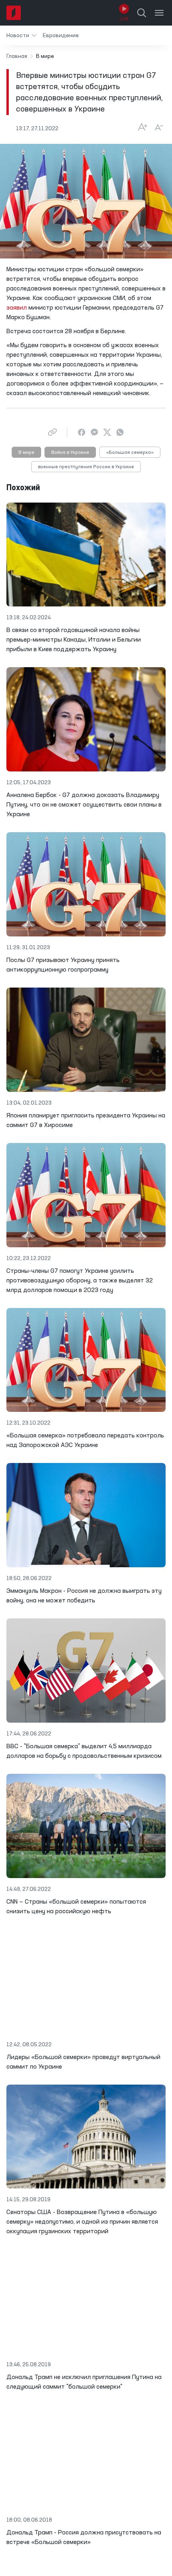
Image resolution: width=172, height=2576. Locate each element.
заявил (17, 308)
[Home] (14, 13)
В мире (26, 453)
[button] (21, 35)
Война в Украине (70, 453)
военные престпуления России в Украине (86, 467)
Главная (17, 56)
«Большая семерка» (130, 453)
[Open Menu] (159, 13)
